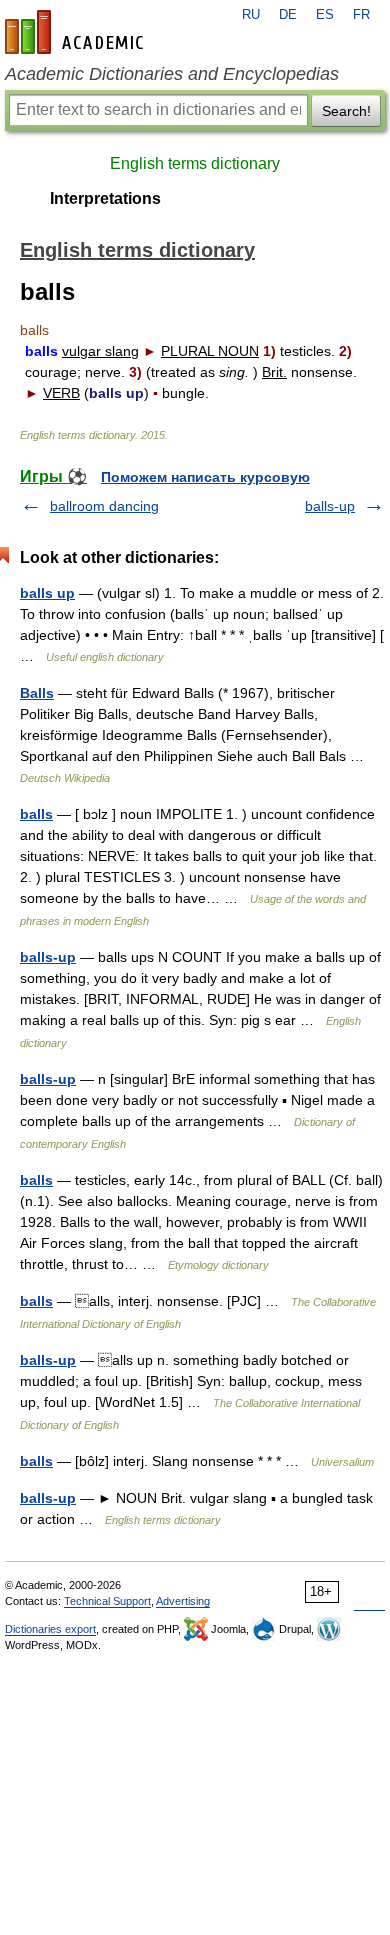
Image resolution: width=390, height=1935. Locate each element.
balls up (47, 593)
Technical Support (107, 1601)
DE (288, 15)
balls (36, 814)
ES (325, 15)
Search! (346, 111)
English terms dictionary (195, 163)
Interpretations (105, 198)
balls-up (330, 506)
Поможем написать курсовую (205, 477)
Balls (37, 693)
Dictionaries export (50, 1629)
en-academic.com (77, 32)
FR (361, 15)
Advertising (183, 1601)
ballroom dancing (104, 506)
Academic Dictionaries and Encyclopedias (172, 74)
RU (251, 15)
